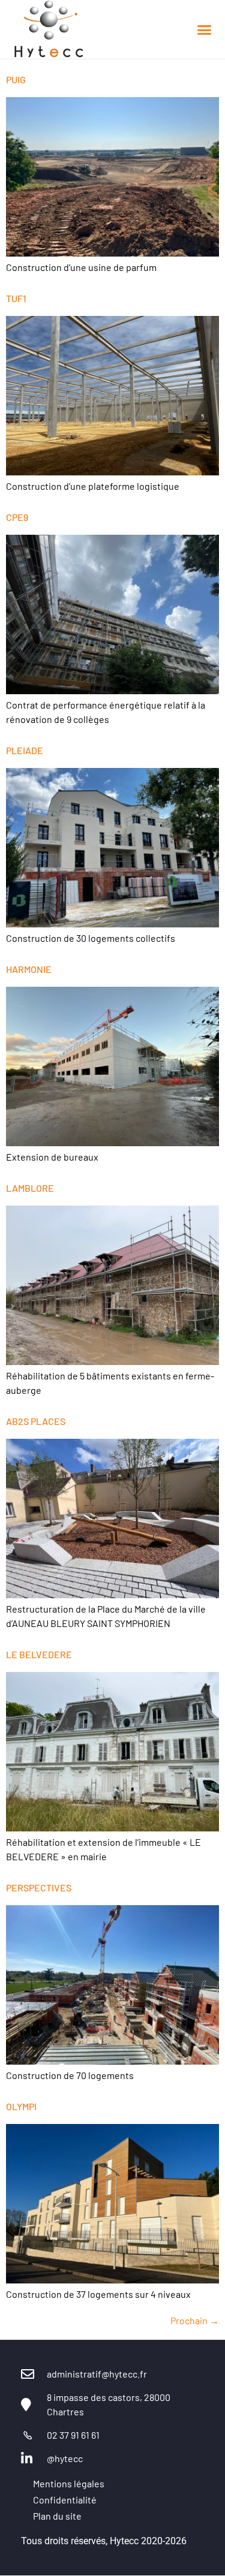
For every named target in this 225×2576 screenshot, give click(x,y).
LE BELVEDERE (39, 1654)
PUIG (16, 79)
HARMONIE (29, 969)
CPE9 (17, 517)
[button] (204, 29)
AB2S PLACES (36, 1421)
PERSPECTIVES (39, 1887)
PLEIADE (25, 750)
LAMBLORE (30, 1188)
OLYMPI (21, 2106)
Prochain (195, 2320)
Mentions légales (69, 2483)
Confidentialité (65, 2500)
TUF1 (16, 298)
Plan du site (57, 2516)
